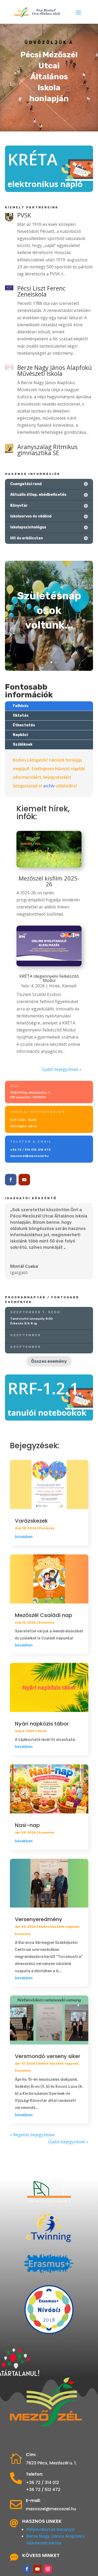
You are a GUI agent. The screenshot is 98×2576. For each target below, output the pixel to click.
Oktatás (21, 716)
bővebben (24, 1537)
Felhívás (21, 706)
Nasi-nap (27, 1825)
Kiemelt (69, 986)
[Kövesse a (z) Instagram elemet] (48, 2569)
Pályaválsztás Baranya (50, 2529)
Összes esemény (49, 1361)
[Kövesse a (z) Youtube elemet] (24, 1180)
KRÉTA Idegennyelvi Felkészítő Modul (49, 978)
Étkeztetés (24, 725)
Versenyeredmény (39, 1919)
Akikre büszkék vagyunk (59, 1927)
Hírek (54, 986)
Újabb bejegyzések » (61, 1069)
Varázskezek (31, 1521)
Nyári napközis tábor (42, 1724)
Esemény (47, 1528)
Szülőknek (23, 744)
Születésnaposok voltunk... (49, 610)
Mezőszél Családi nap (44, 1615)
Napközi (20, 735)
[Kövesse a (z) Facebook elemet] (11, 1180)
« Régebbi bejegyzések (32, 2135)
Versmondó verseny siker (48, 2056)
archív (49, 786)
